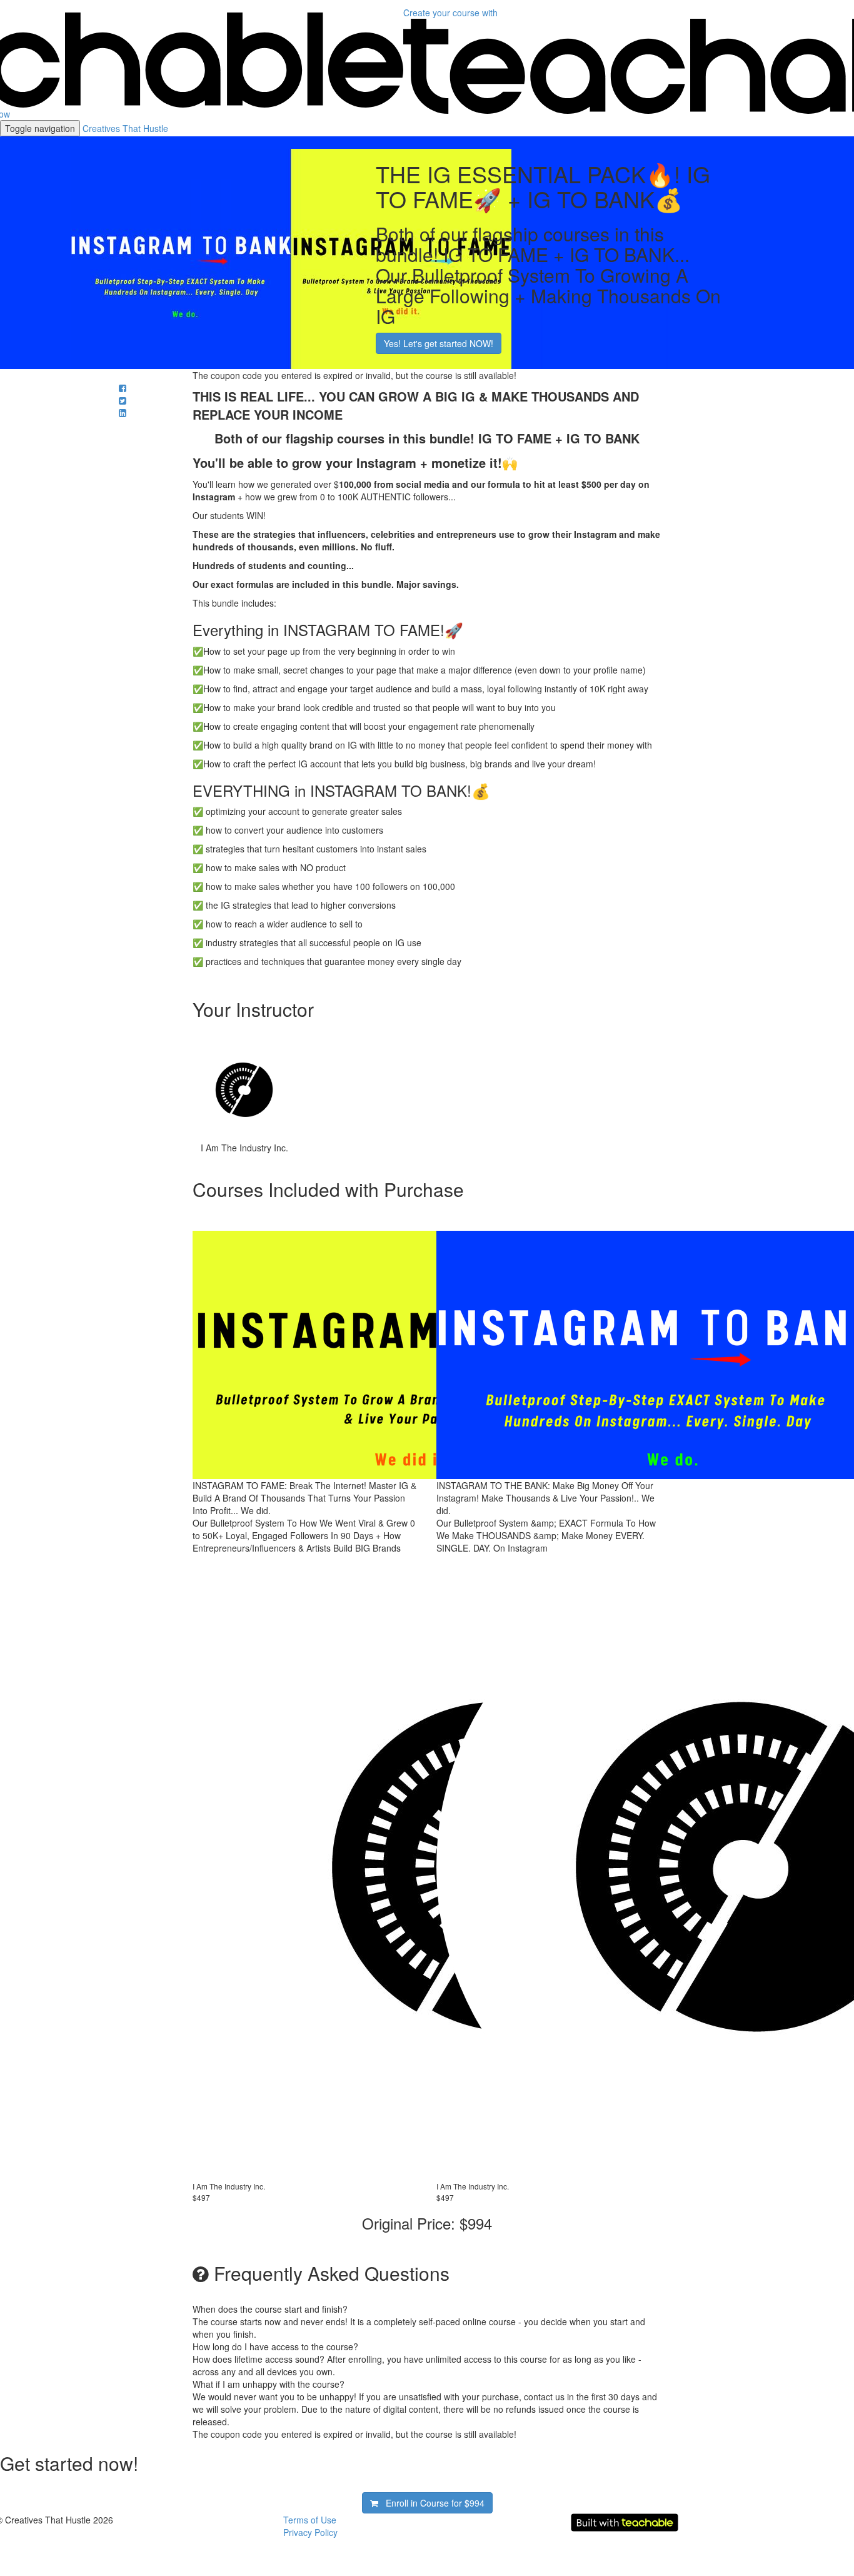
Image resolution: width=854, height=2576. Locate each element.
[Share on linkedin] (123, 413)
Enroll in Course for (431, 2503)
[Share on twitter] (123, 400)
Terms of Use (310, 2520)
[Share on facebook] (123, 388)
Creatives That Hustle (125, 128)
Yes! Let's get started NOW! (439, 343)
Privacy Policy (310, 2532)
